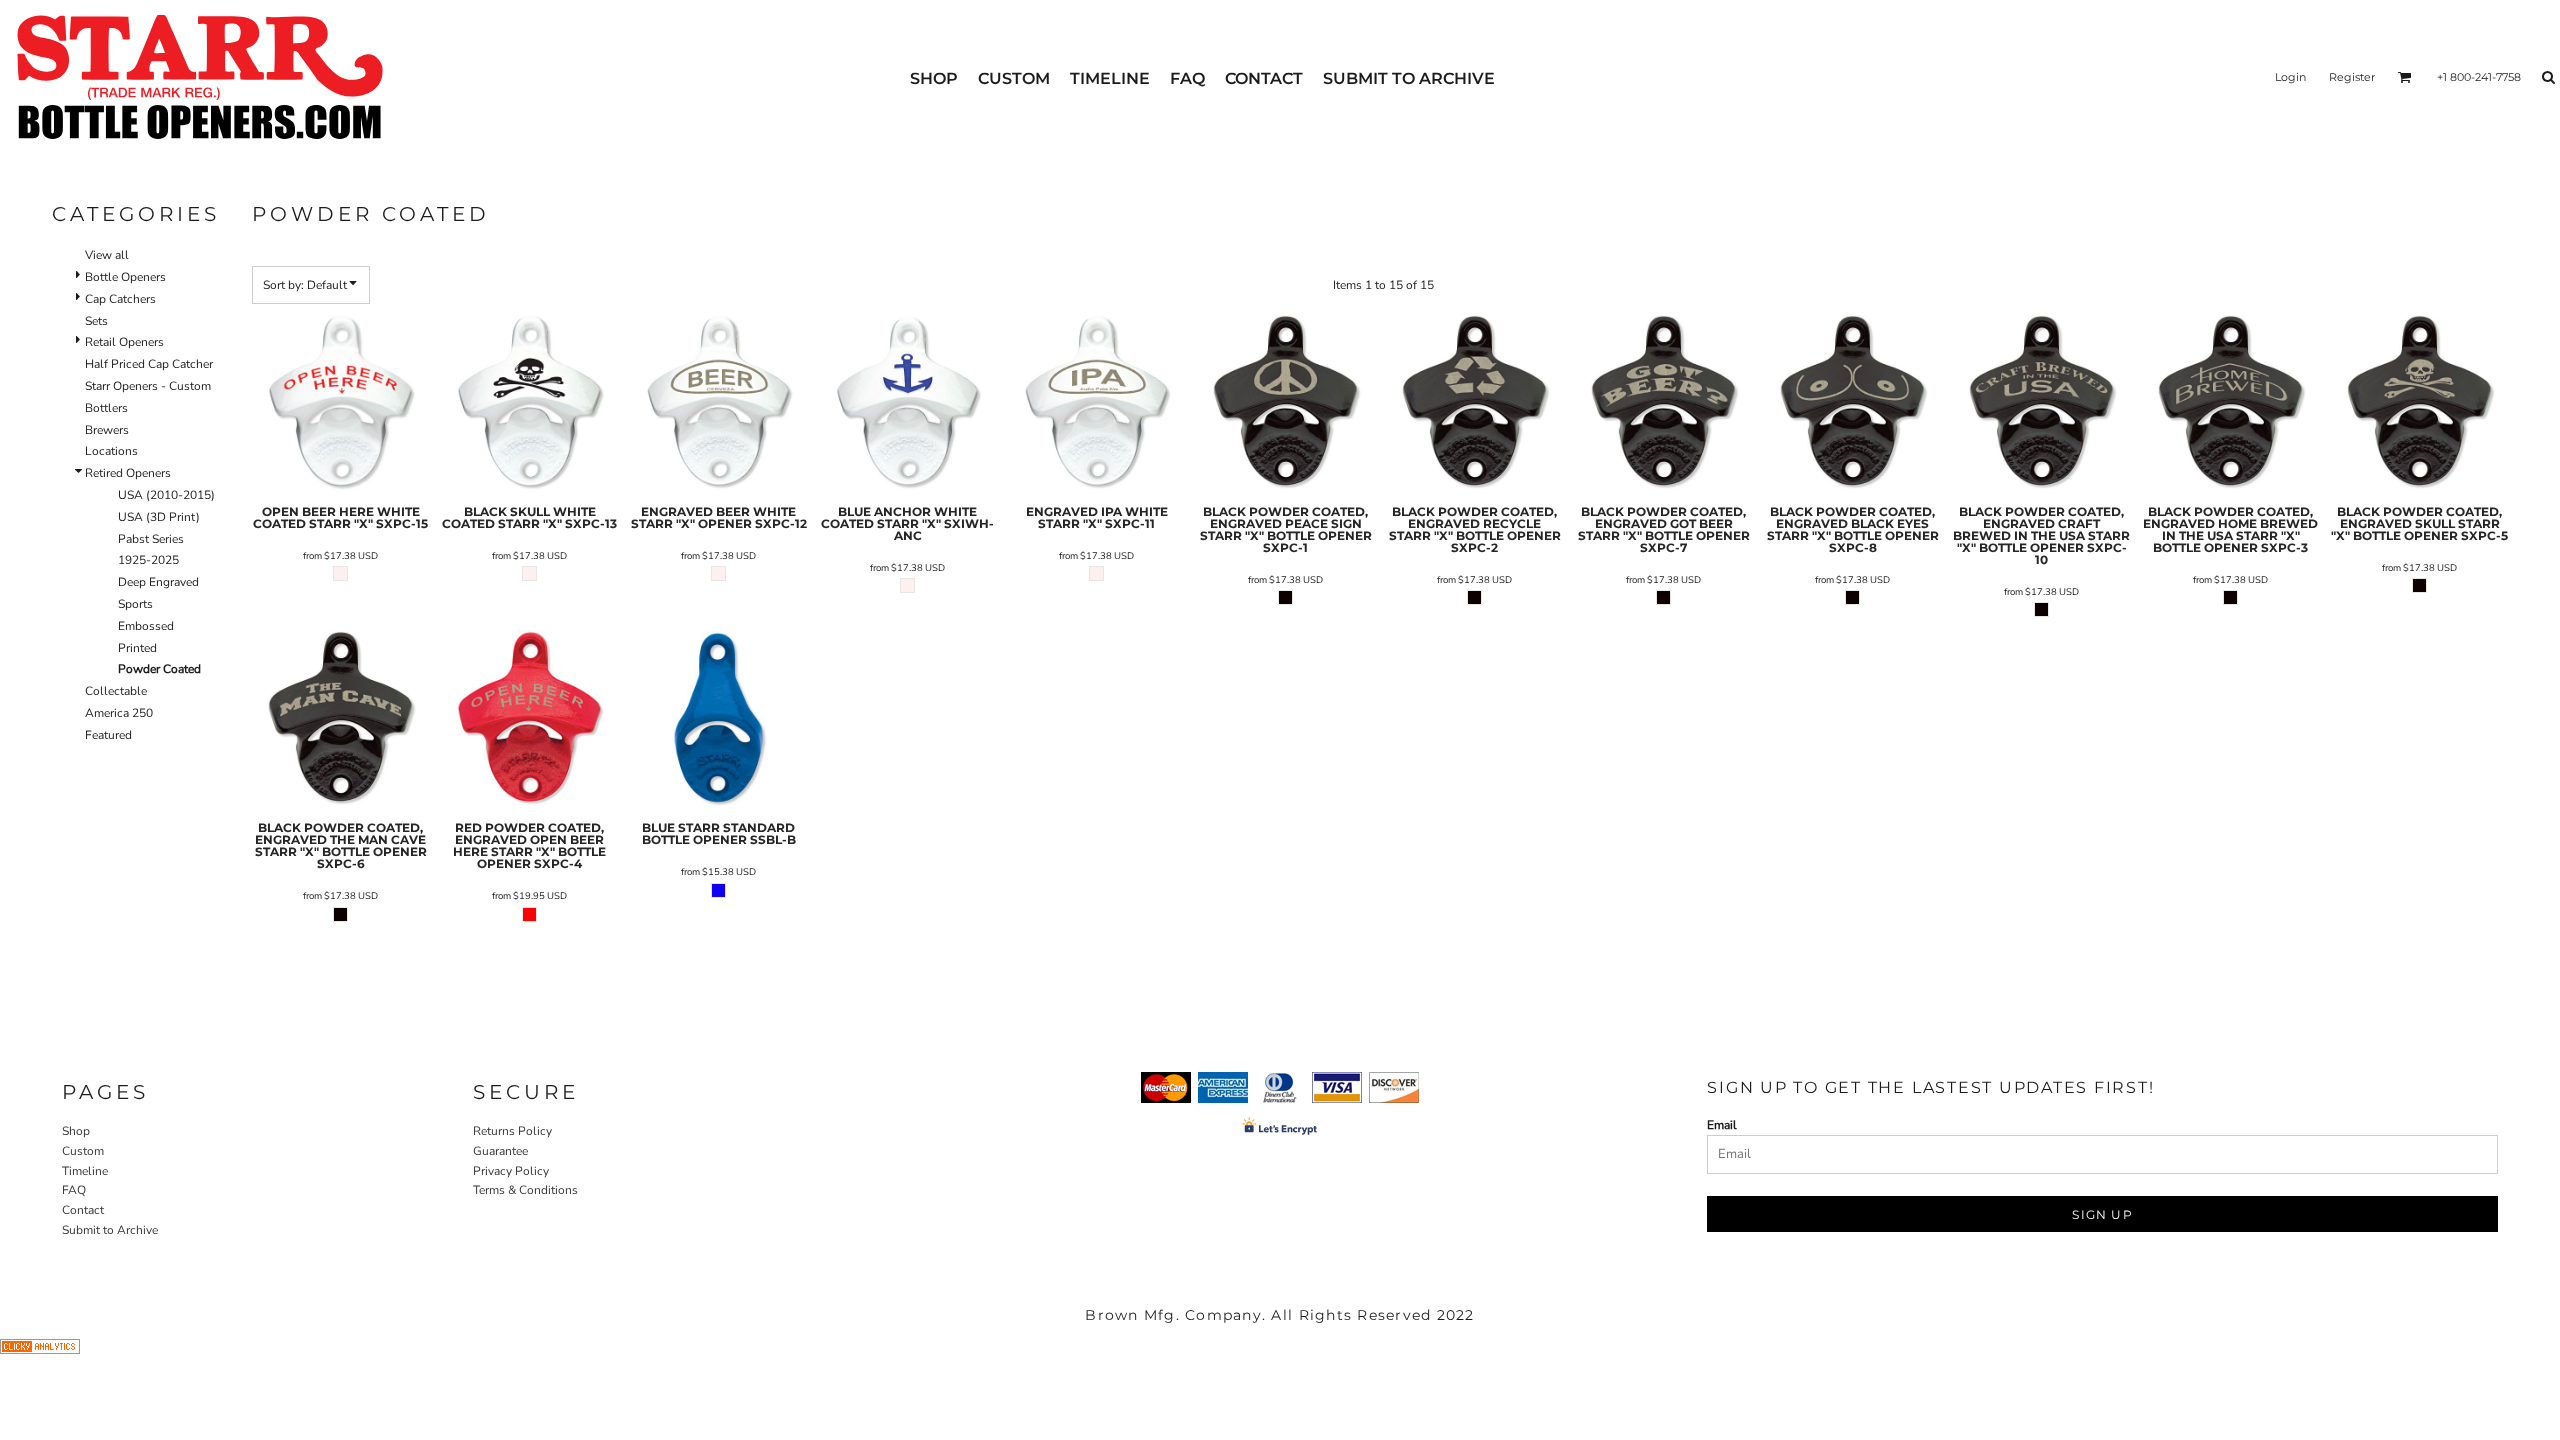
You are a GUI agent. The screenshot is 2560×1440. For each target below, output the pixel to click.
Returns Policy (512, 1131)
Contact (83, 1210)
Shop (76, 1131)
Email (1722, 1125)
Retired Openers (128, 473)
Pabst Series (151, 539)
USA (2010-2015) (166, 495)
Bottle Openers (125, 277)
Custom (83, 1151)
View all (107, 255)
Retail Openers (124, 342)
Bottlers (106, 408)
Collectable (116, 691)
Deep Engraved (158, 582)
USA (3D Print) (159, 517)
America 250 (119, 713)
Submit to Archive (110, 1230)
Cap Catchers (120, 299)
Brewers (107, 430)
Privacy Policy (511, 1171)
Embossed (146, 626)
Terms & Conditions (525, 1190)
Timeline (85, 1171)
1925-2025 (148, 560)
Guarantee (500, 1151)
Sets (96, 321)
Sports (135, 604)
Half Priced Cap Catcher (149, 364)
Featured (108, 735)
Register (2352, 77)
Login (2290, 77)
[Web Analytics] (40, 1350)
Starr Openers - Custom (148, 386)
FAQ (74, 1190)
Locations (111, 451)
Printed (137, 648)
